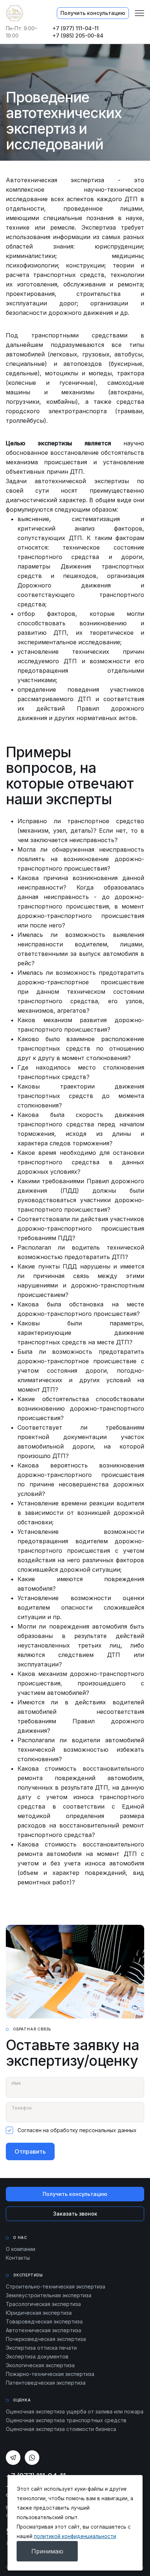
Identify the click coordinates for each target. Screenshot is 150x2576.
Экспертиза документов (37, 2356)
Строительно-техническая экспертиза (56, 2286)
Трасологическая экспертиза (43, 2304)
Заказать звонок (75, 2214)
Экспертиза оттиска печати (41, 2348)
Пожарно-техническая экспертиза (50, 2374)
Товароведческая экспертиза (44, 2321)
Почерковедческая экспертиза (46, 2339)
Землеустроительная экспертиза (49, 2295)
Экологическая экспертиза (40, 2365)
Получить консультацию (93, 13)
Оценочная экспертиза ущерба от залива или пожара (75, 2411)
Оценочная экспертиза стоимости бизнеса (61, 2429)
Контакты (18, 2258)
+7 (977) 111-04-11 (76, 28)
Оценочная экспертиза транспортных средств (66, 2420)
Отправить (30, 2151)
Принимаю (47, 2551)
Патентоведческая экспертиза (46, 2383)
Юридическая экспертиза (39, 2313)
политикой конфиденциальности (75, 2536)
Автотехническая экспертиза (44, 2330)
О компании (21, 2249)
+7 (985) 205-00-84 (78, 36)
